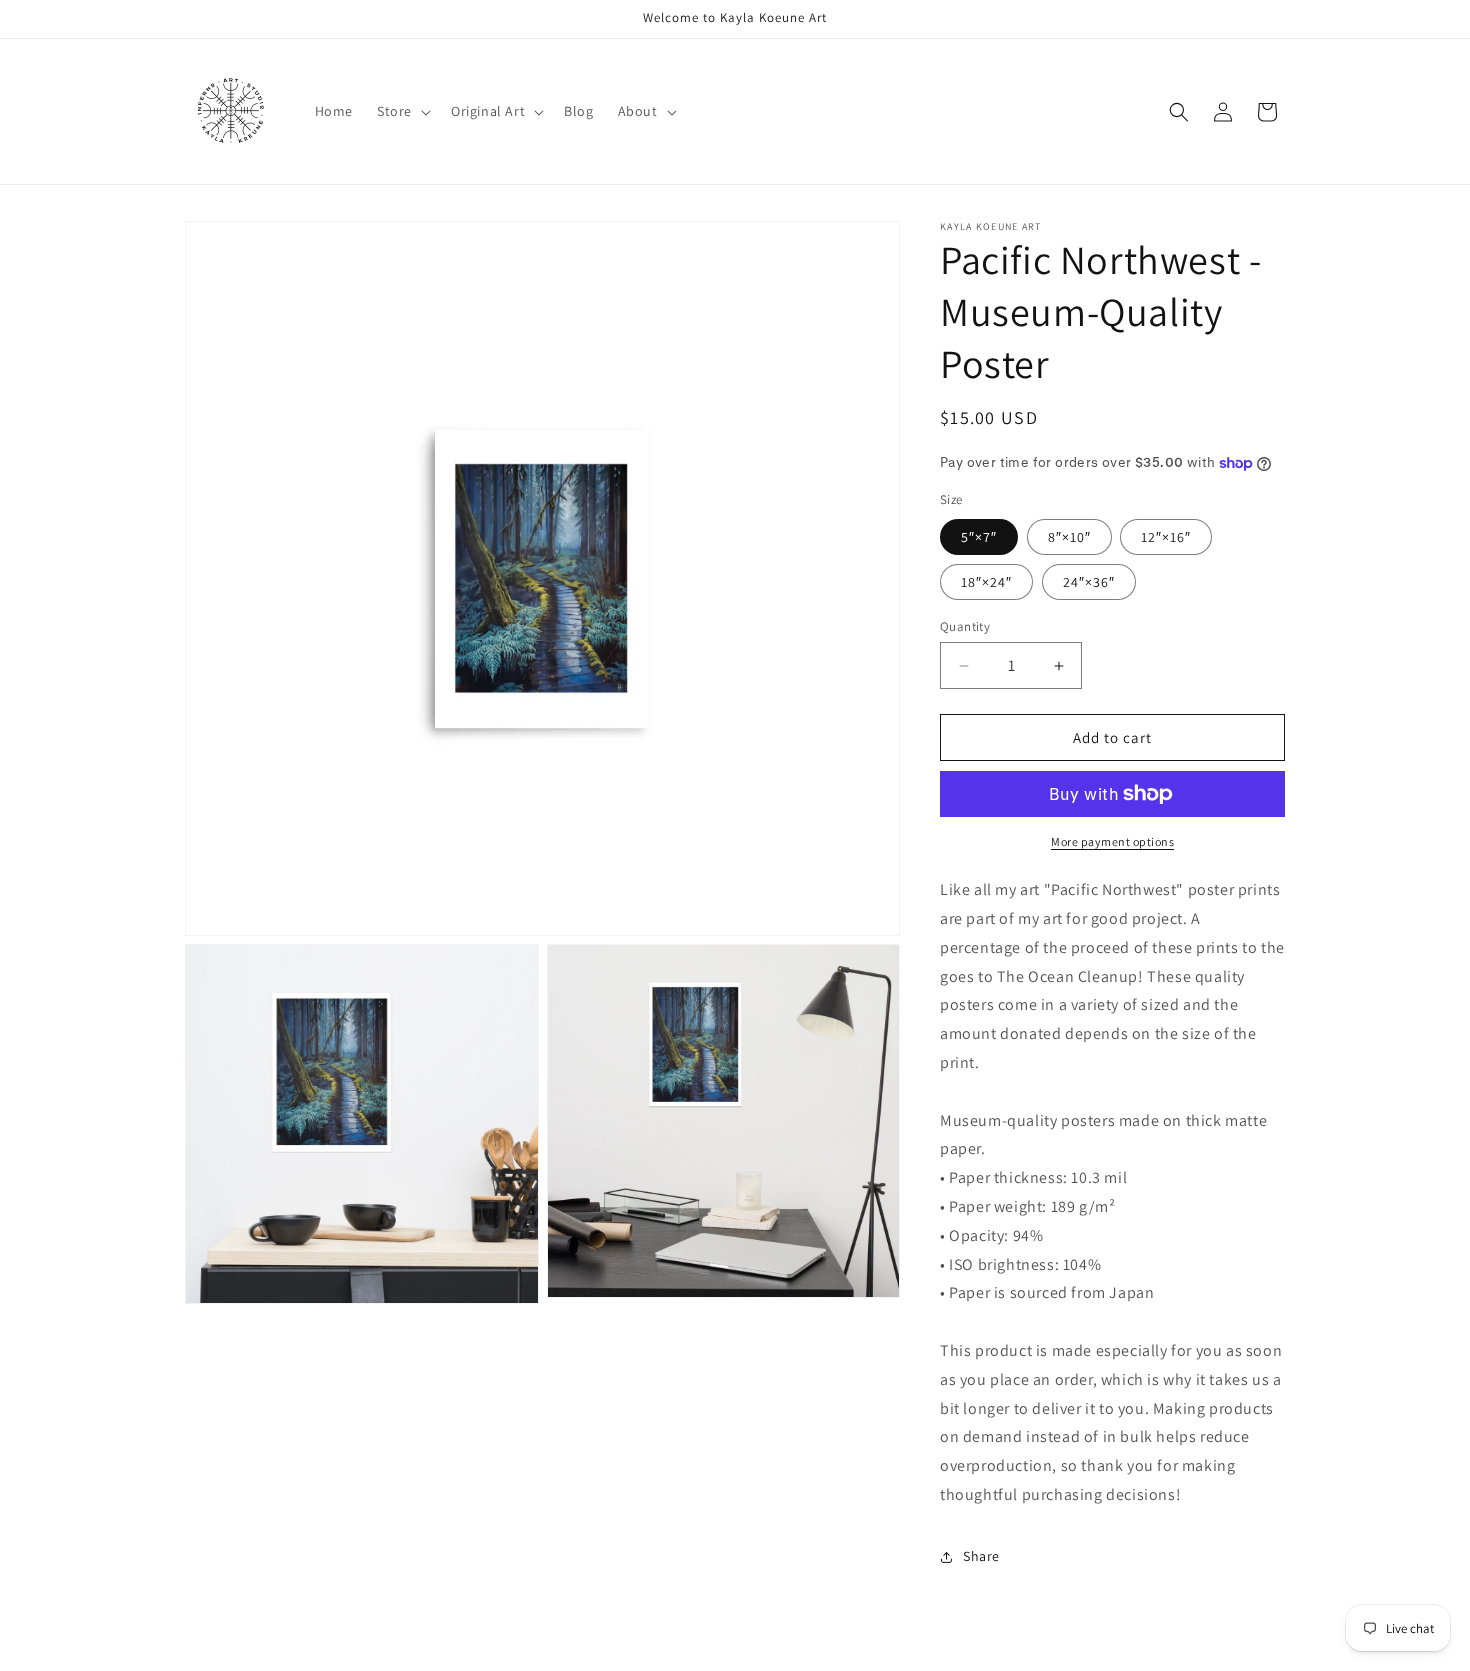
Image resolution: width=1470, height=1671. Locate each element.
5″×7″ (979, 537)
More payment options (1112, 841)
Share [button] (981, 1556)
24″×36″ (1089, 582)
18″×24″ (986, 582)
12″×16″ (1166, 537)
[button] (402, 111)
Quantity (965, 626)
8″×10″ (1069, 537)
